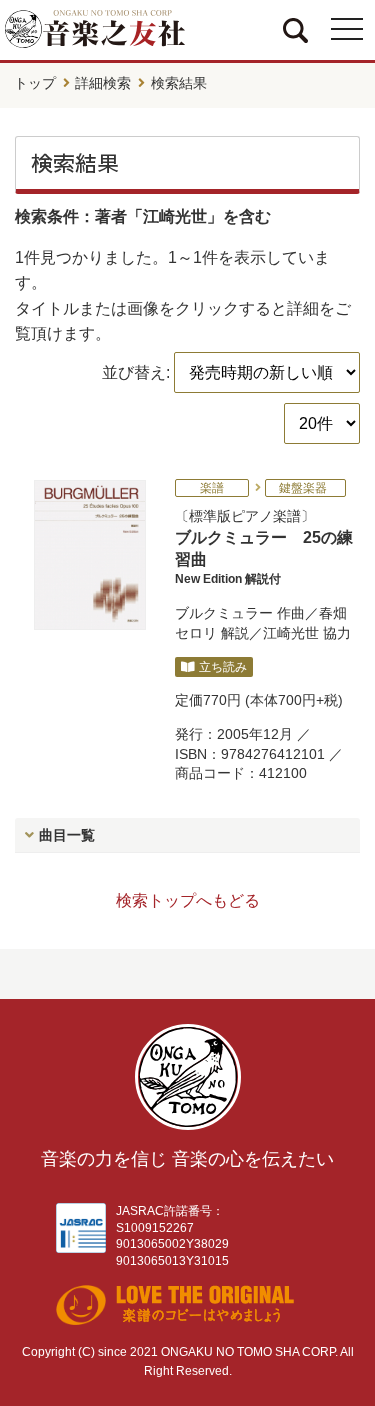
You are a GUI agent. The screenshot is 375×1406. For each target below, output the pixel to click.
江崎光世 (291, 633)
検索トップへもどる (188, 900)
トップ (35, 83)
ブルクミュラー (224, 613)
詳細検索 (103, 83)
